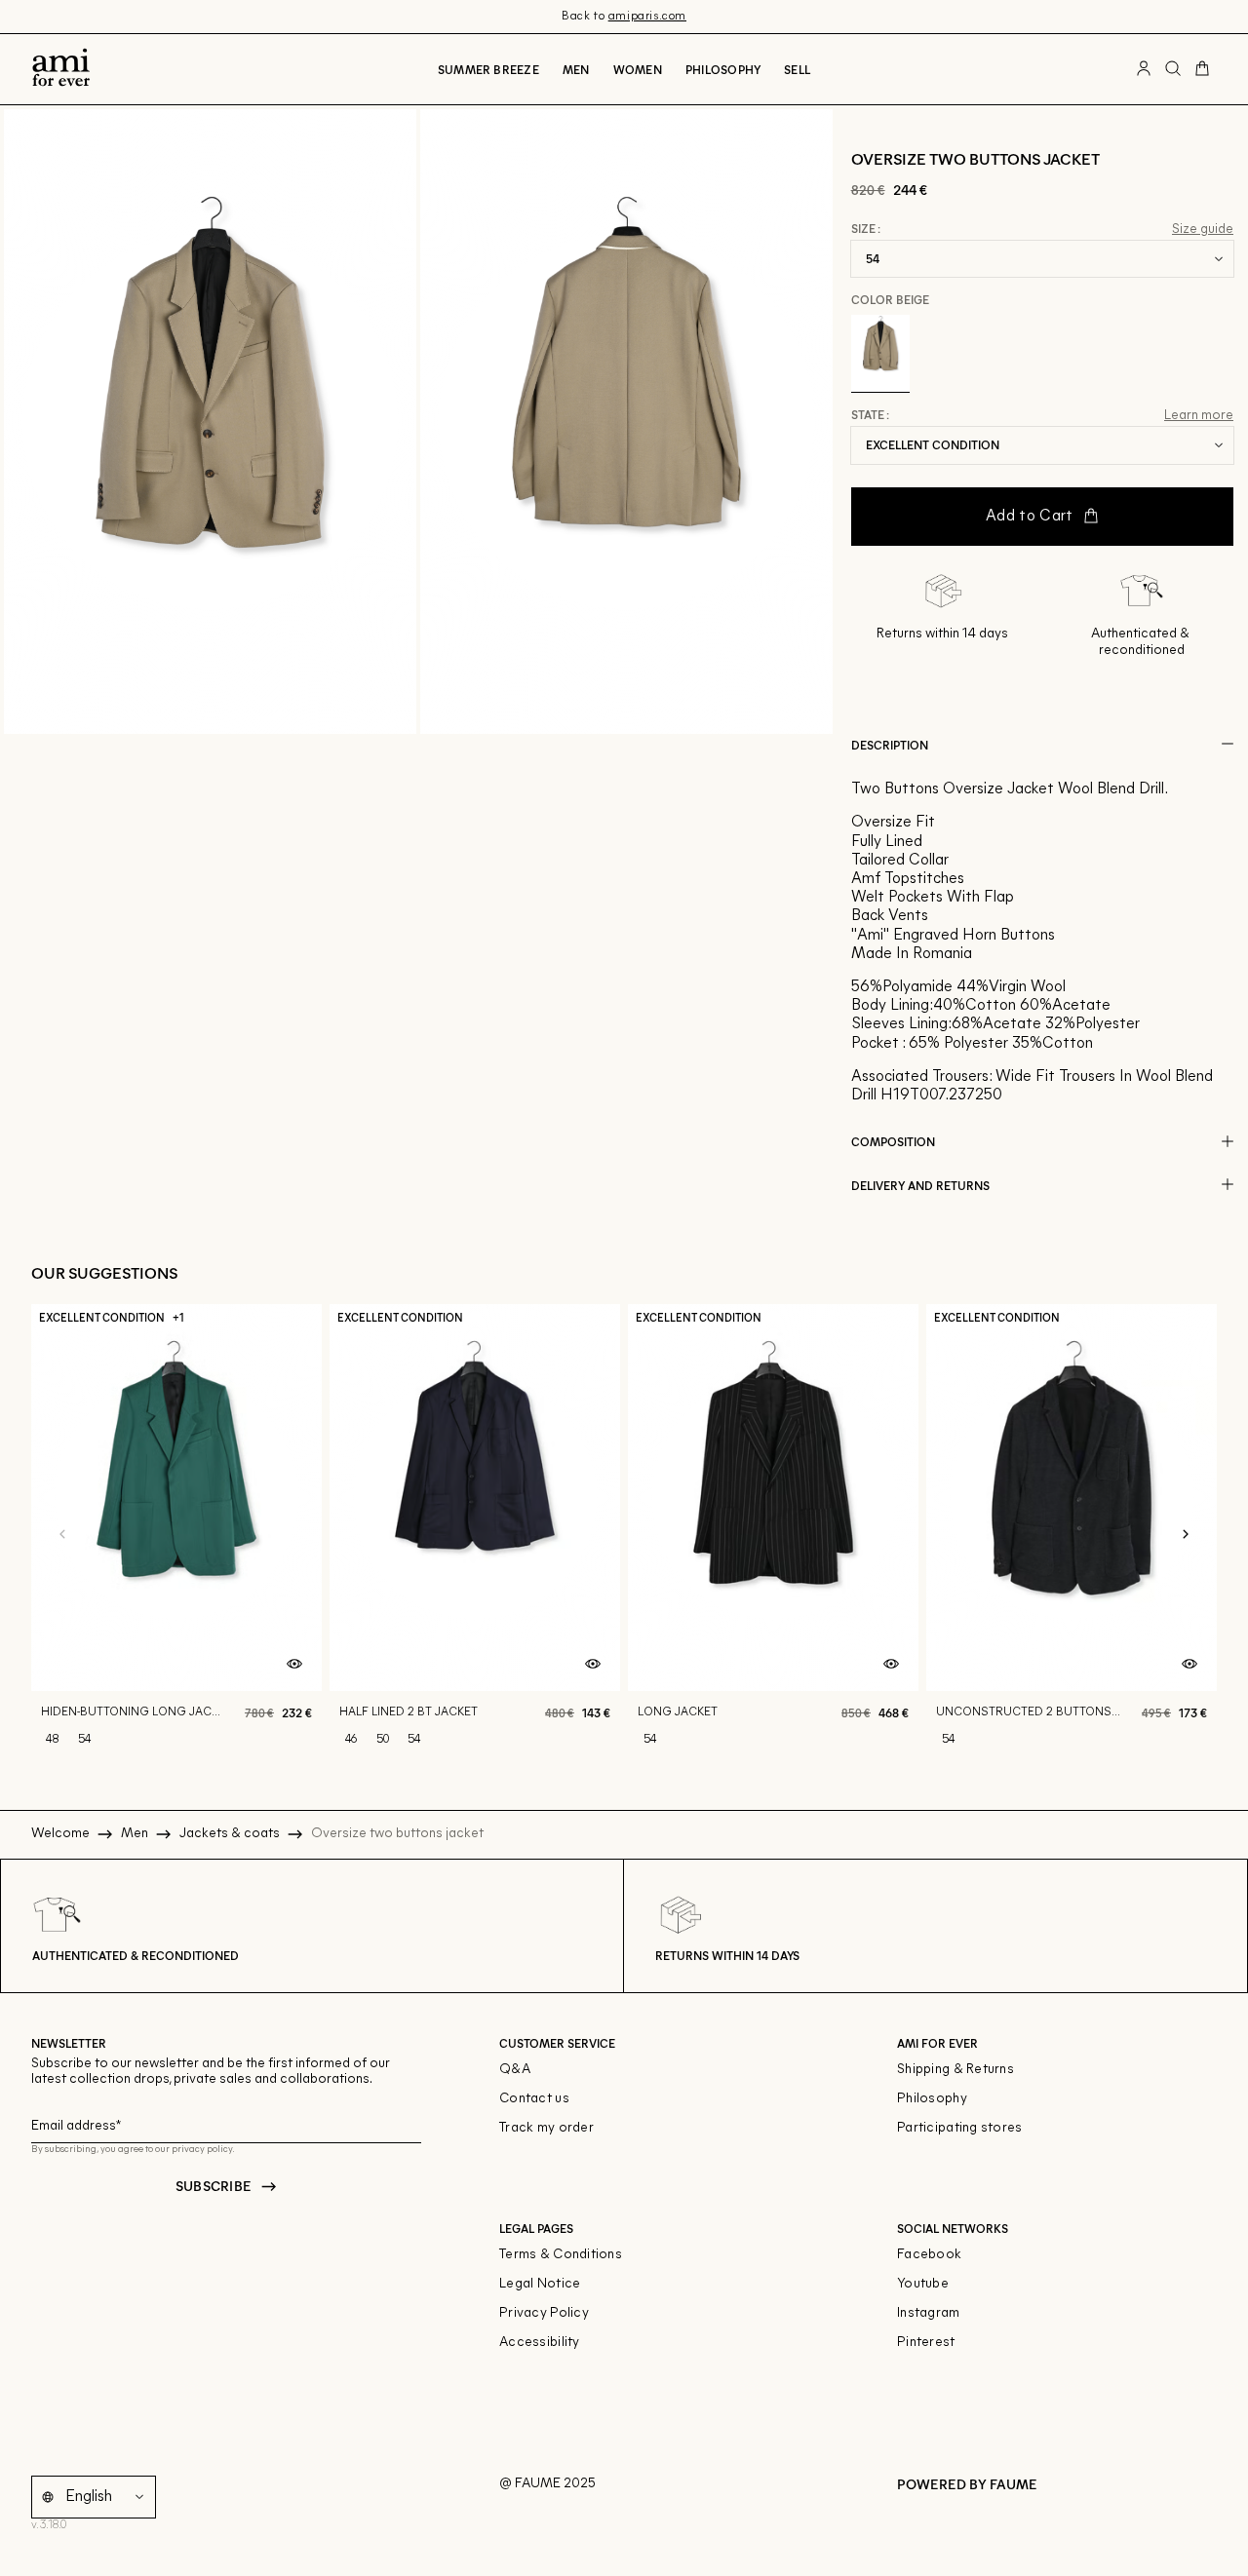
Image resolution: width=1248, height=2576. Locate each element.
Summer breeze (488, 69)
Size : (866, 229)
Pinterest (926, 2343)
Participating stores (960, 2128)
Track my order (546, 2128)
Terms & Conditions (561, 2255)
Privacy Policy (544, 2313)
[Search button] (1173, 69)
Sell (797, 69)
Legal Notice (540, 2284)
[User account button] (1144, 69)
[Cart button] (1202, 69)
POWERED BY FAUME (967, 2484)
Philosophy (723, 69)
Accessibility (540, 2343)
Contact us (534, 2099)
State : (870, 415)
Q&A (515, 2070)
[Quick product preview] (294, 1664)
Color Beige (890, 299)
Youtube (923, 2284)
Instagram (929, 2313)
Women (638, 69)
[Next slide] (1186, 1535)
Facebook (929, 2255)
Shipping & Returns (955, 2070)
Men (576, 69)
